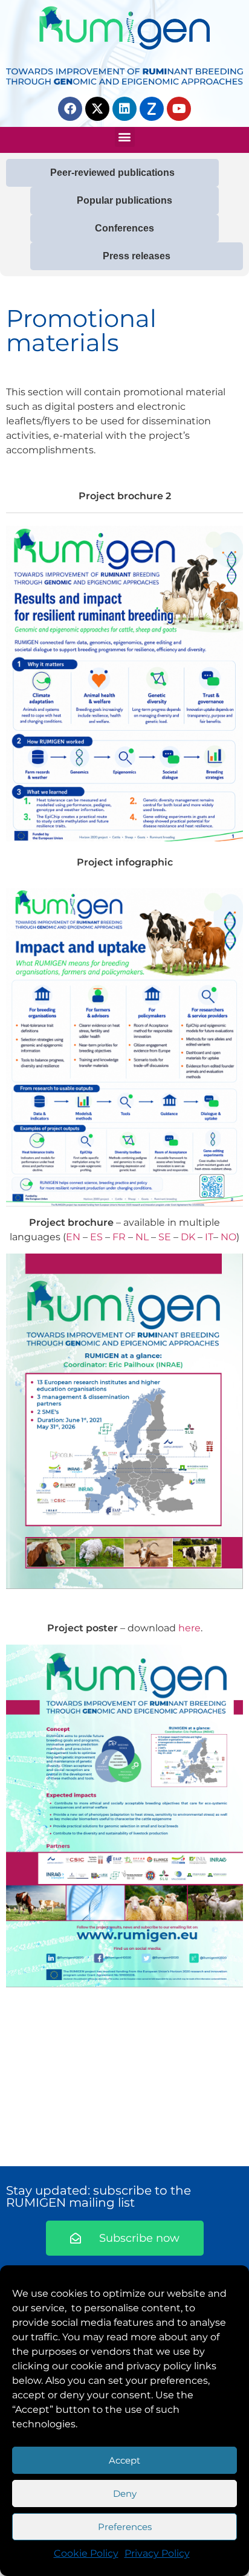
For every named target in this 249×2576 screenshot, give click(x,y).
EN (73, 1237)
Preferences (125, 2527)
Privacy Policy (157, 2553)
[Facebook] (70, 109)
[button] (125, 137)
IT (209, 1237)
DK (188, 1237)
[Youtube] (179, 109)
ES (96, 1237)
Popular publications (124, 200)
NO (228, 1237)
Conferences (124, 228)
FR (119, 1237)
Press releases (137, 256)
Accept (124, 2460)
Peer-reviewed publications (112, 173)
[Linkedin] (124, 109)
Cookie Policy (86, 2553)
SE (165, 1237)
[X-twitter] (97, 109)
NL (142, 1237)
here (189, 1628)
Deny (125, 2493)
